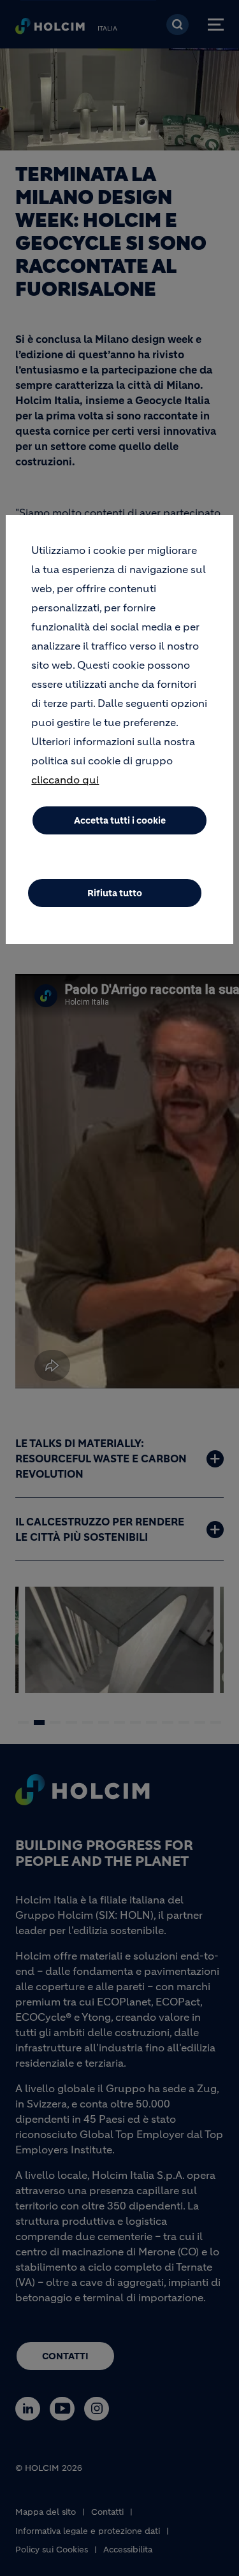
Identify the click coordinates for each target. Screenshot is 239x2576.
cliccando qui (65, 780)
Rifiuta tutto (115, 893)
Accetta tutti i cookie (120, 820)
